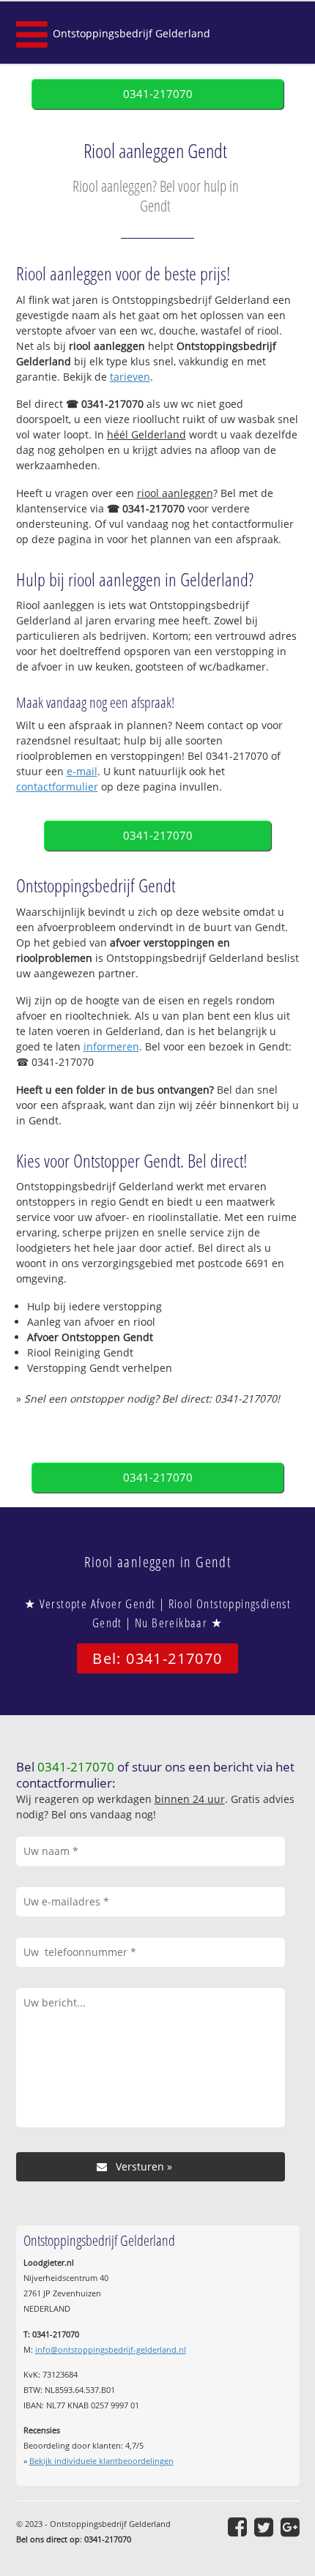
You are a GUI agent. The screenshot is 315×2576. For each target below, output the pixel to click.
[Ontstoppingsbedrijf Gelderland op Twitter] (264, 2527)
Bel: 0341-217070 (157, 1658)
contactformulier (57, 787)
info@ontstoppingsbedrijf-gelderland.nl (111, 2349)
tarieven (130, 377)
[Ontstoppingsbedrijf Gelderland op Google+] (290, 2527)
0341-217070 (158, 94)
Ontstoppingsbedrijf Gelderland (131, 33)
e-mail (82, 771)
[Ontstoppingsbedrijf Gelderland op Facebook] (237, 2527)
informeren (111, 1046)
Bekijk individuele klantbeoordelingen (101, 2461)
